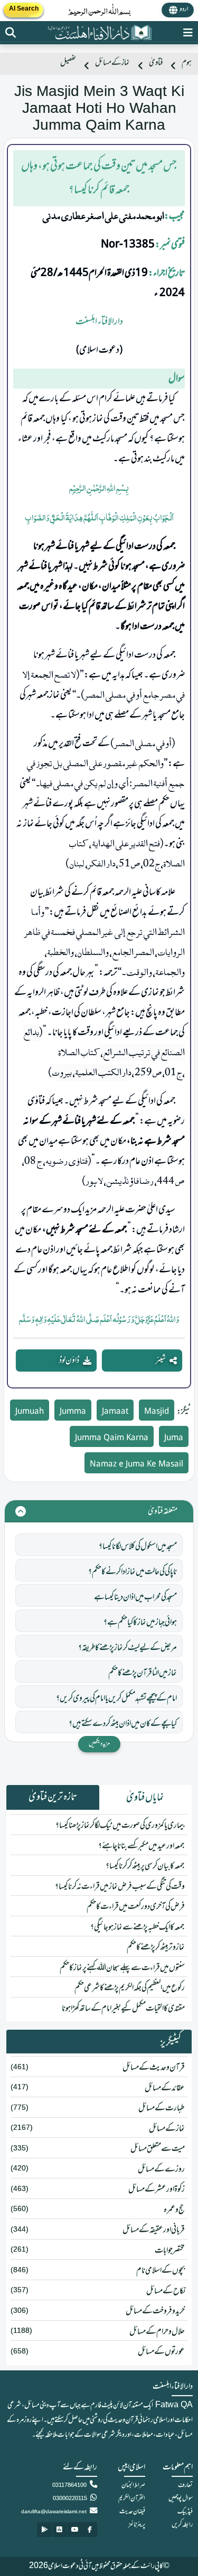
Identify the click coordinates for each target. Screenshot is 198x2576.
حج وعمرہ (174, 2210)
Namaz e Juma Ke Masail (136, 1465)
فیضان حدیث (132, 2512)
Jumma (73, 1412)
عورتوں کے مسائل (161, 2352)
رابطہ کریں (182, 2525)
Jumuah (30, 1412)
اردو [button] (184, 9)
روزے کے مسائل (161, 2169)
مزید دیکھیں (99, 1744)
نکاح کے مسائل (166, 2291)
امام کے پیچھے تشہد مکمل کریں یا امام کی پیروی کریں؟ (116, 1699)
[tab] (146, 1798)
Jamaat (115, 1412)
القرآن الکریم (132, 2498)
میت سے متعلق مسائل (158, 2149)
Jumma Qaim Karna (112, 1438)
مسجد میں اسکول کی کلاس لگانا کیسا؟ (138, 1547)
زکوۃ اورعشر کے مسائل (157, 2189)
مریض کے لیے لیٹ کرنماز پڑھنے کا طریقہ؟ (128, 1648)
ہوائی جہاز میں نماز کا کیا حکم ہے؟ (140, 1623)
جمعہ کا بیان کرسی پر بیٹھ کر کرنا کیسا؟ (145, 1866)
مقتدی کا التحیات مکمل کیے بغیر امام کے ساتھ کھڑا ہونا (123, 2009)
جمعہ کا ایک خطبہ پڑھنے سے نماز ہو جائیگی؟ (138, 1927)
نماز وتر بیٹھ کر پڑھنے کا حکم (156, 1947)
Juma (174, 1438)
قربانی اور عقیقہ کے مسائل (154, 2230)
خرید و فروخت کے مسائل (155, 2311)
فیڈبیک (185, 2512)
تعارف (185, 2485)
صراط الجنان (133, 2485)
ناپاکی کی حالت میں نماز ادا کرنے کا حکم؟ (133, 1572)
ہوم (187, 63)
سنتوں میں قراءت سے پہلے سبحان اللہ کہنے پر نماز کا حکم (122, 1968)
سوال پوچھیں (181, 2498)
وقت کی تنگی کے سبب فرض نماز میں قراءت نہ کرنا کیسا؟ (120, 1887)
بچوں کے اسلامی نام (161, 2271)
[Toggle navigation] (188, 33)
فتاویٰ (156, 63)
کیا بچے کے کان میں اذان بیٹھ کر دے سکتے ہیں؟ (123, 1724)
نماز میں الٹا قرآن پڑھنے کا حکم (143, 1673)
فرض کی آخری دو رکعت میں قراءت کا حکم (136, 1907)
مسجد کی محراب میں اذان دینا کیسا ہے (135, 1597)
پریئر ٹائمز (137, 2525)
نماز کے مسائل (112, 63)
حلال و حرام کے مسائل (157, 2332)
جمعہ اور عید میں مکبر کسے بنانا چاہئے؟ (142, 1846)
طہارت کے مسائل (162, 2108)
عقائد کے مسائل (165, 2088)
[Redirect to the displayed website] (11, 33)
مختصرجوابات (170, 2251)
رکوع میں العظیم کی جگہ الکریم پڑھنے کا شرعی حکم (130, 1988)
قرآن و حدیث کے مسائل (154, 2068)
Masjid (157, 1412)
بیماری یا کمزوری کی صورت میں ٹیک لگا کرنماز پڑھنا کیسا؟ (120, 1826)
